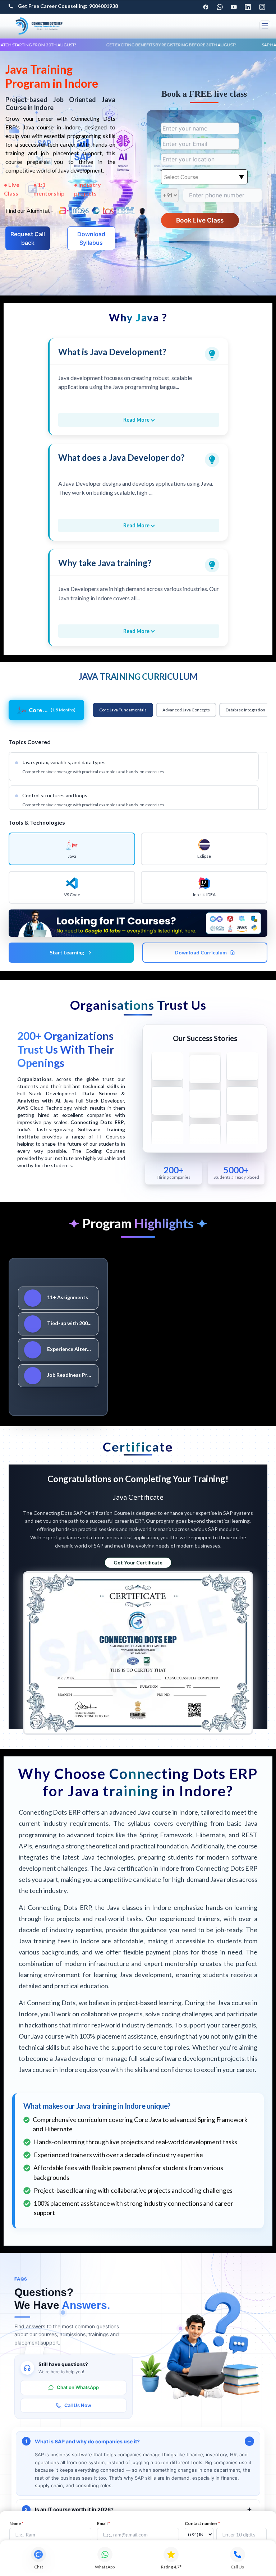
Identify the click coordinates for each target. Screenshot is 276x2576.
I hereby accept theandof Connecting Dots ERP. (198, 1335)
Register (196, 1354)
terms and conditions (197, 1332)
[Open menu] (265, 26)
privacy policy (232, 1332)
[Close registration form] (251, 1229)
